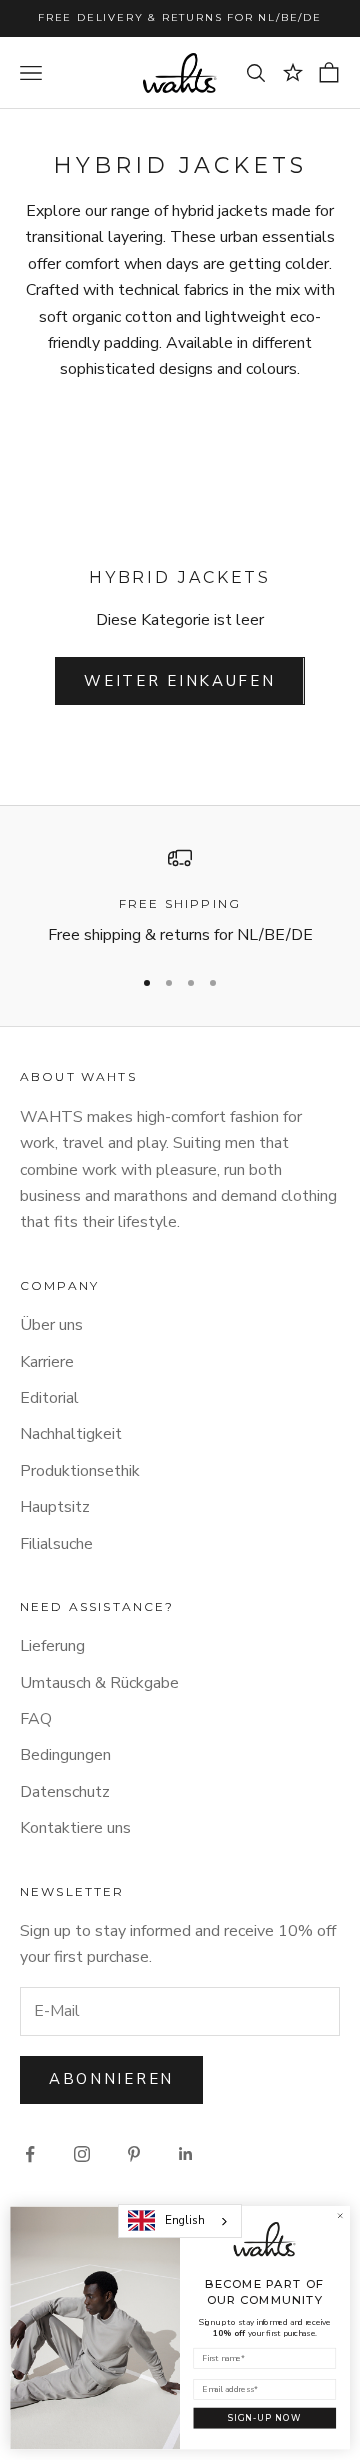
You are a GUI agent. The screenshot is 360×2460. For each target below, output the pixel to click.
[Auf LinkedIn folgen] (186, 2154)
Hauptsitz (55, 1507)
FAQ (36, 1719)
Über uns (51, 1325)
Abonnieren (111, 2079)
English (185, 2220)
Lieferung (52, 1646)
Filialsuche (56, 1544)
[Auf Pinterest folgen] (134, 2154)
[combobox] (180, 2221)
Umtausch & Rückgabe (99, 1683)
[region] (180, 897)
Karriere (47, 1362)
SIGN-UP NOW (265, 2418)
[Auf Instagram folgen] (82, 2154)
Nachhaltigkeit (71, 1434)
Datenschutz (65, 1792)
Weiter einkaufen (179, 681)
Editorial (49, 1398)
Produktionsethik (80, 1471)
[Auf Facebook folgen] (30, 2154)
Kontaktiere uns (75, 1828)
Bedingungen (65, 1755)
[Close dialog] (340, 2216)
